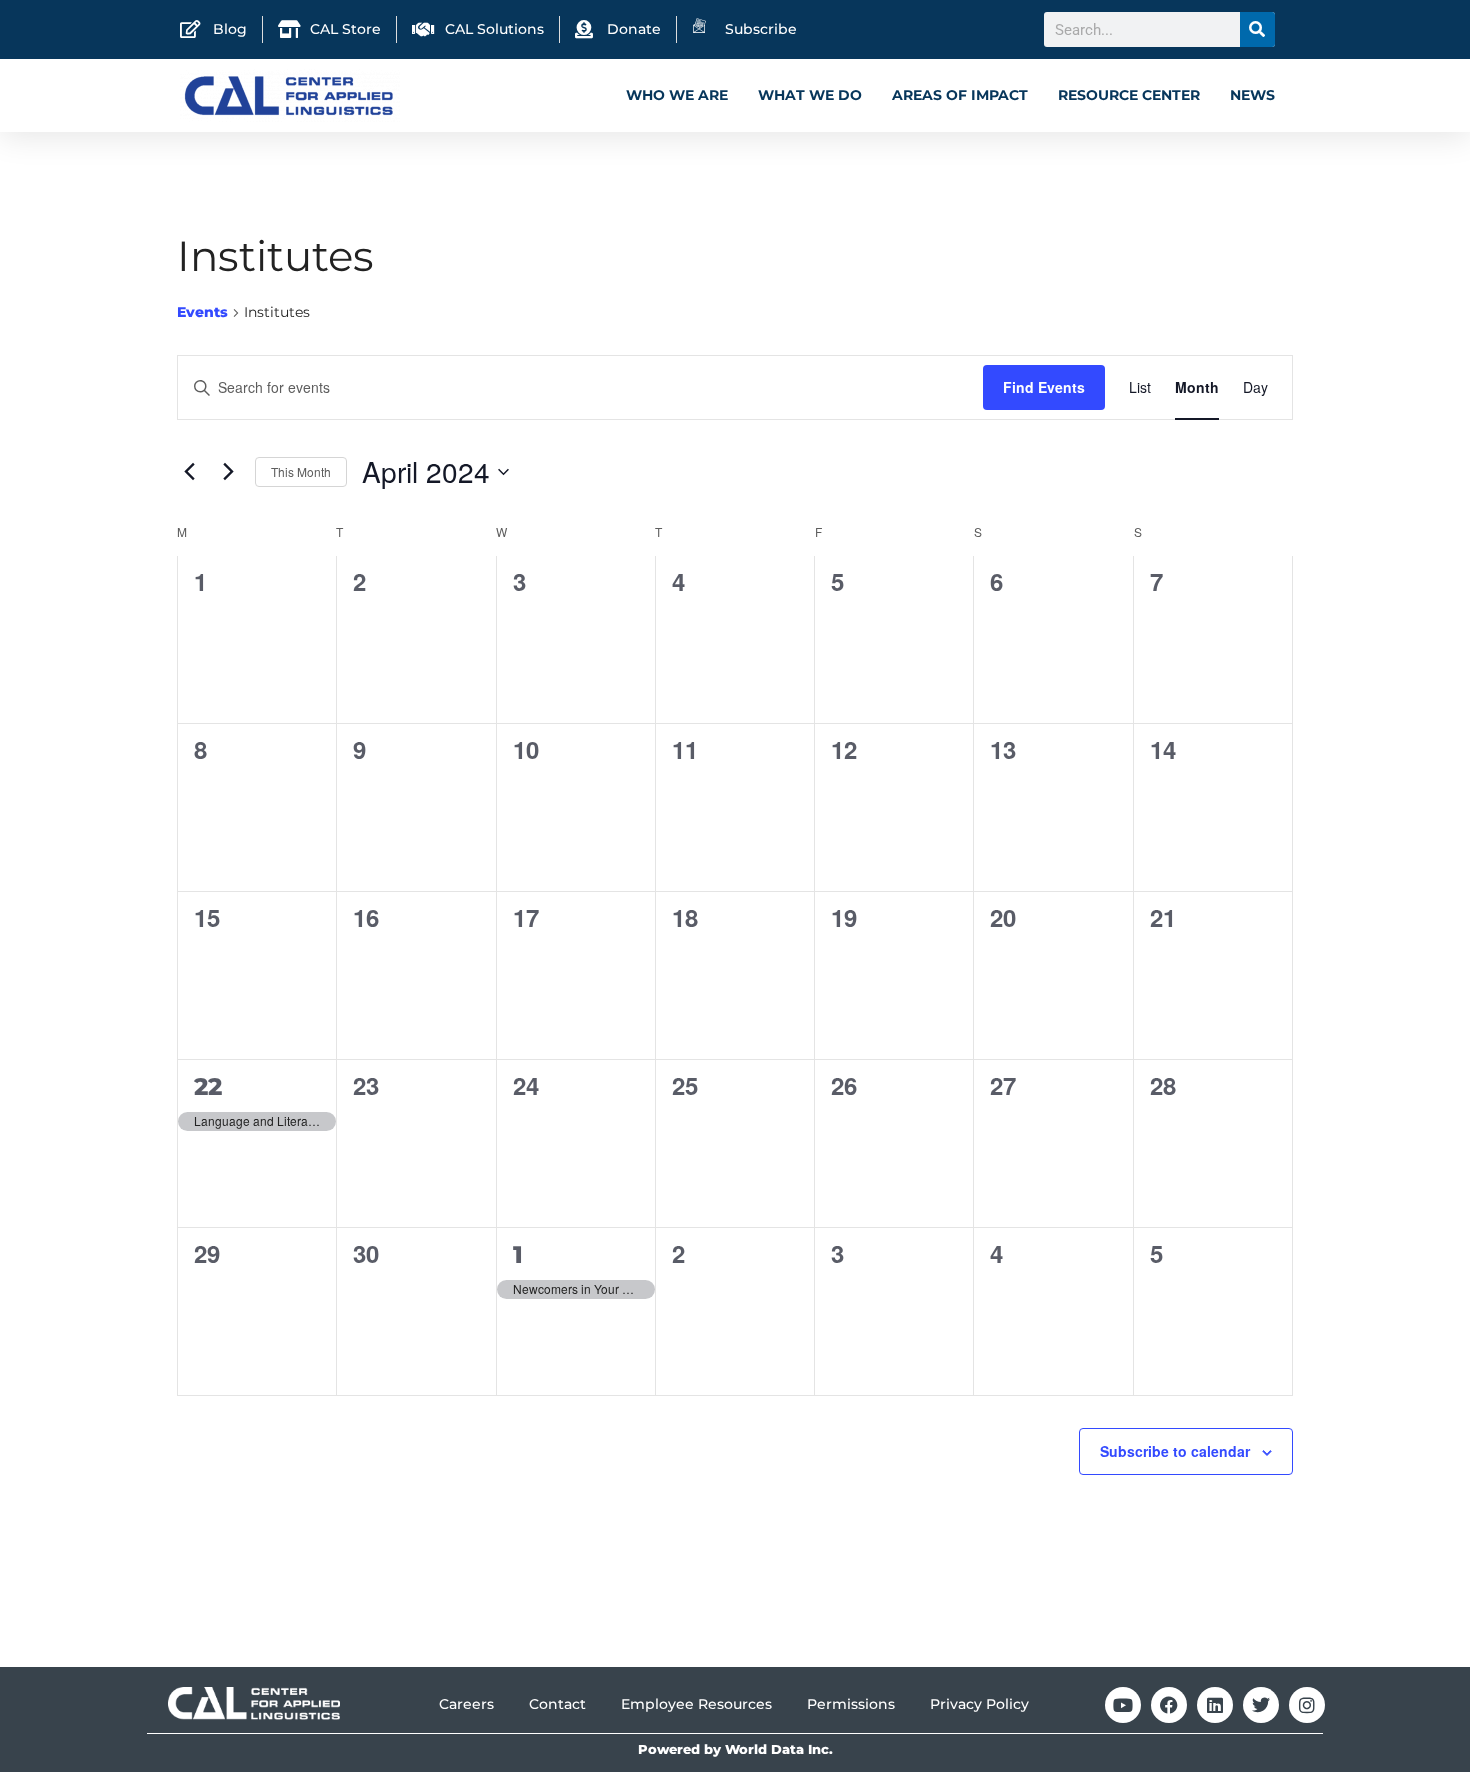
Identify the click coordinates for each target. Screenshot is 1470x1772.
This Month (301, 471)
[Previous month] (189, 472)
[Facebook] (1169, 1705)
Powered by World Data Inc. (735, 1749)
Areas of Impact (960, 95)
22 (208, 1086)
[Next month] (228, 472)
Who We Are (677, 95)
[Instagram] (1307, 1705)
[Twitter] (1261, 1705)
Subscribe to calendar (1175, 1451)
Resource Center (1129, 95)
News (1252, 95)
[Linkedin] (1215, 1705)
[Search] (1257, 29)
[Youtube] (1123, 1705)
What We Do (810, 95)
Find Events (1044, 387)
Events (202, 312)
